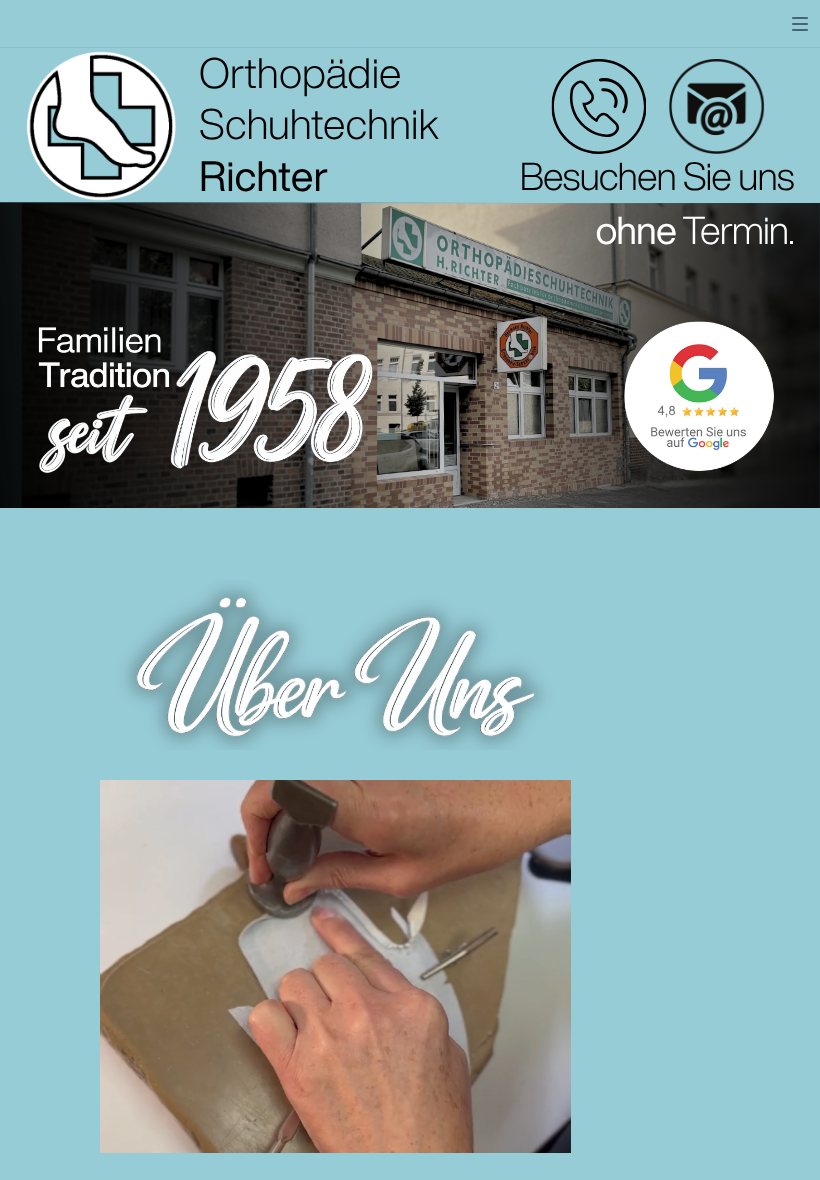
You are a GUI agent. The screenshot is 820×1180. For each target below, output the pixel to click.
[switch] (800, 24)
